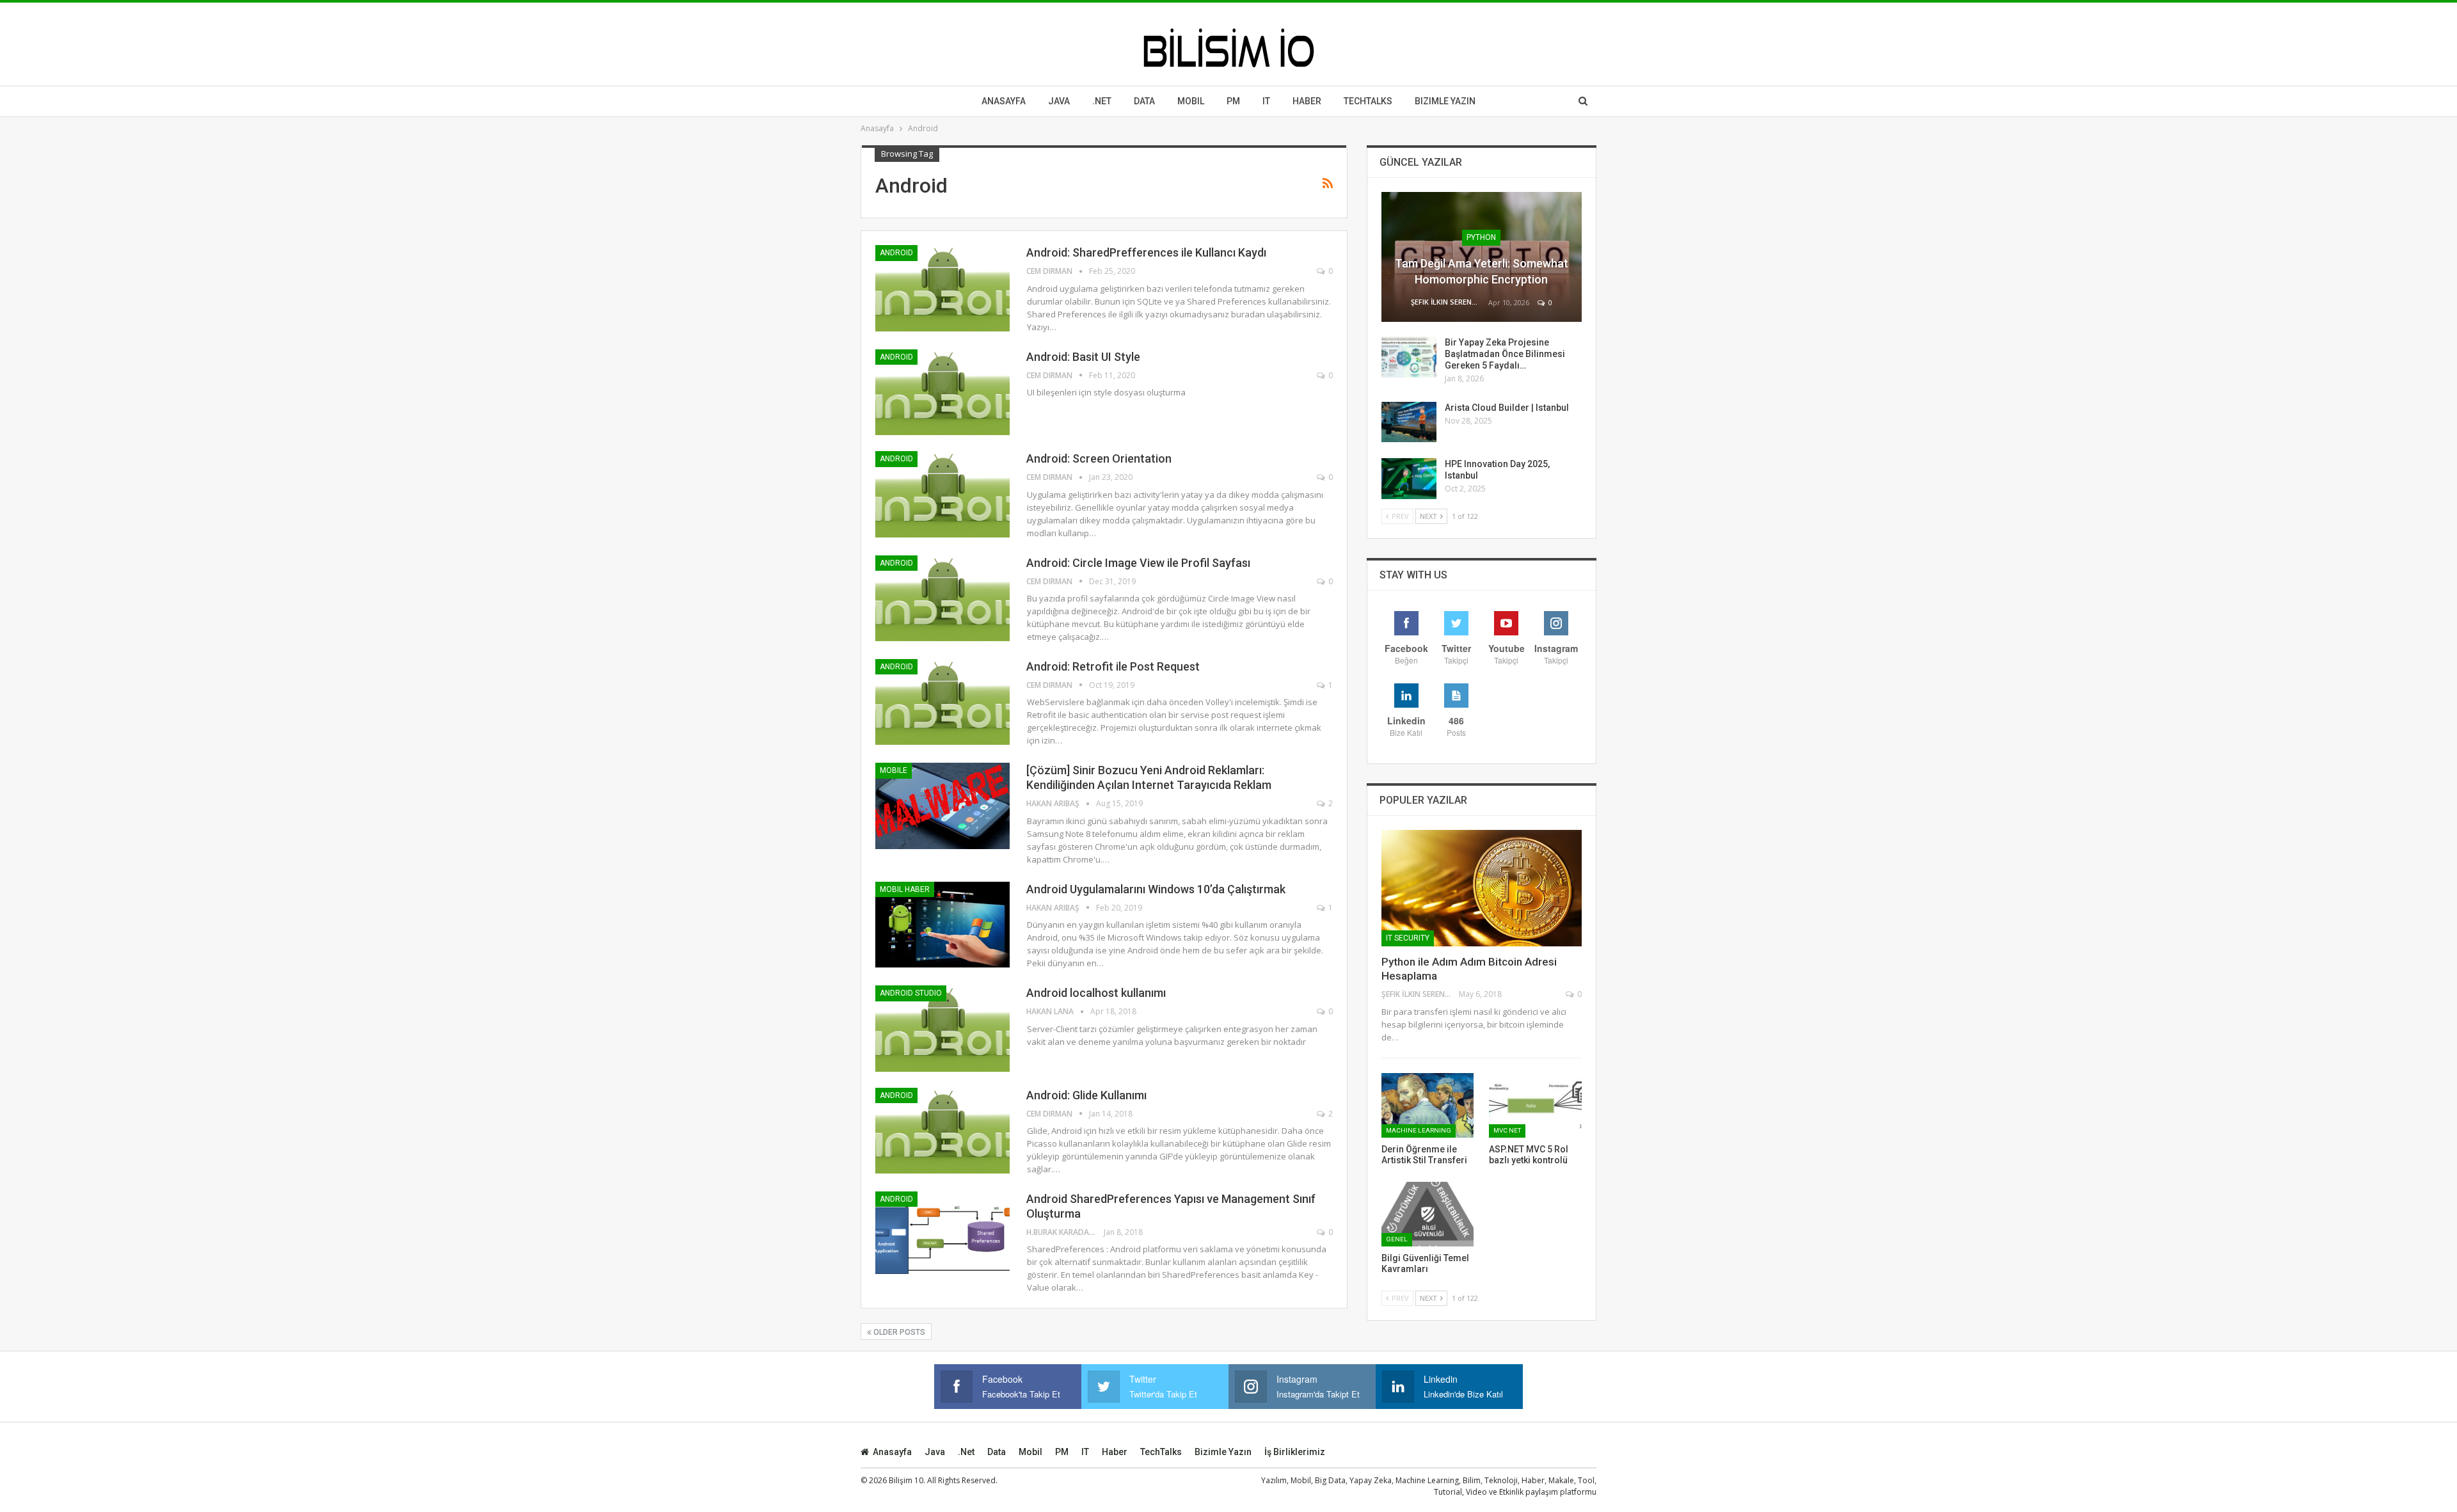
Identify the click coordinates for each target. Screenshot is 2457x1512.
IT (1266, 101)
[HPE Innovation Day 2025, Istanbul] (1409, 479)
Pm (1233, 101)
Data (1144, 101)
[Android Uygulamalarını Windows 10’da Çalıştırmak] (942, 925)
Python (1481, 237)
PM (1062, 1452)
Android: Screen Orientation (1099, 458)
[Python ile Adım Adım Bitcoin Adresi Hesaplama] (1482, 888)
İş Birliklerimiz (1295, 1452)
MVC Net (1507, 1130)
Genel (1397, 1239)
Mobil (1191, 101)
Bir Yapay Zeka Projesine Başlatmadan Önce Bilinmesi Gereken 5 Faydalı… (1505, 354)
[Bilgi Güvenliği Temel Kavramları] (1428, 1214)
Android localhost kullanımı (1096, 993)
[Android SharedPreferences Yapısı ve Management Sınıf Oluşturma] (942, 1234)
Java (1059, 101)
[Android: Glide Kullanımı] (942, 1131)
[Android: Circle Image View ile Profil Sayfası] (942, 598)
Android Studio (911, 993)
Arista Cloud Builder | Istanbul (1507, 408)
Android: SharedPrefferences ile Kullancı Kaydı (1146, 252)
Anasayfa (1004, 101)
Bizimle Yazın (1445, 101)
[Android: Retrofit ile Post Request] (942, 702)
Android (896, 253)
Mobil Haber (905, 889)
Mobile (894, 770)
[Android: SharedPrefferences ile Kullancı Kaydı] (942, 288)
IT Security (1408, 938)
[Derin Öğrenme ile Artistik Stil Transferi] (1428, 1105)
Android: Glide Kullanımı (1086, 1095)
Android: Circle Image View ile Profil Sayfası (1138, 563)
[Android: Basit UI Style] (942, 392)
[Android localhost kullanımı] (942, 1028)
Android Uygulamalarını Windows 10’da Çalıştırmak (1156, 889)
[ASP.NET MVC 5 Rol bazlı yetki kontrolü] (1535, 1105)
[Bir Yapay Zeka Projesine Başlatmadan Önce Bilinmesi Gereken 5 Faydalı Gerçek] (1409, 357)
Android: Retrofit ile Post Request (1113, 666)
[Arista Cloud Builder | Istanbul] (1409, 422)
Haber (1307, 101)
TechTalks (1368, 101)
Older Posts (898, 1332)
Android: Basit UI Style (1083, 357)
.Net (1102, 101)
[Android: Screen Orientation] (942, 494)
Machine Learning (1419, 1130)
